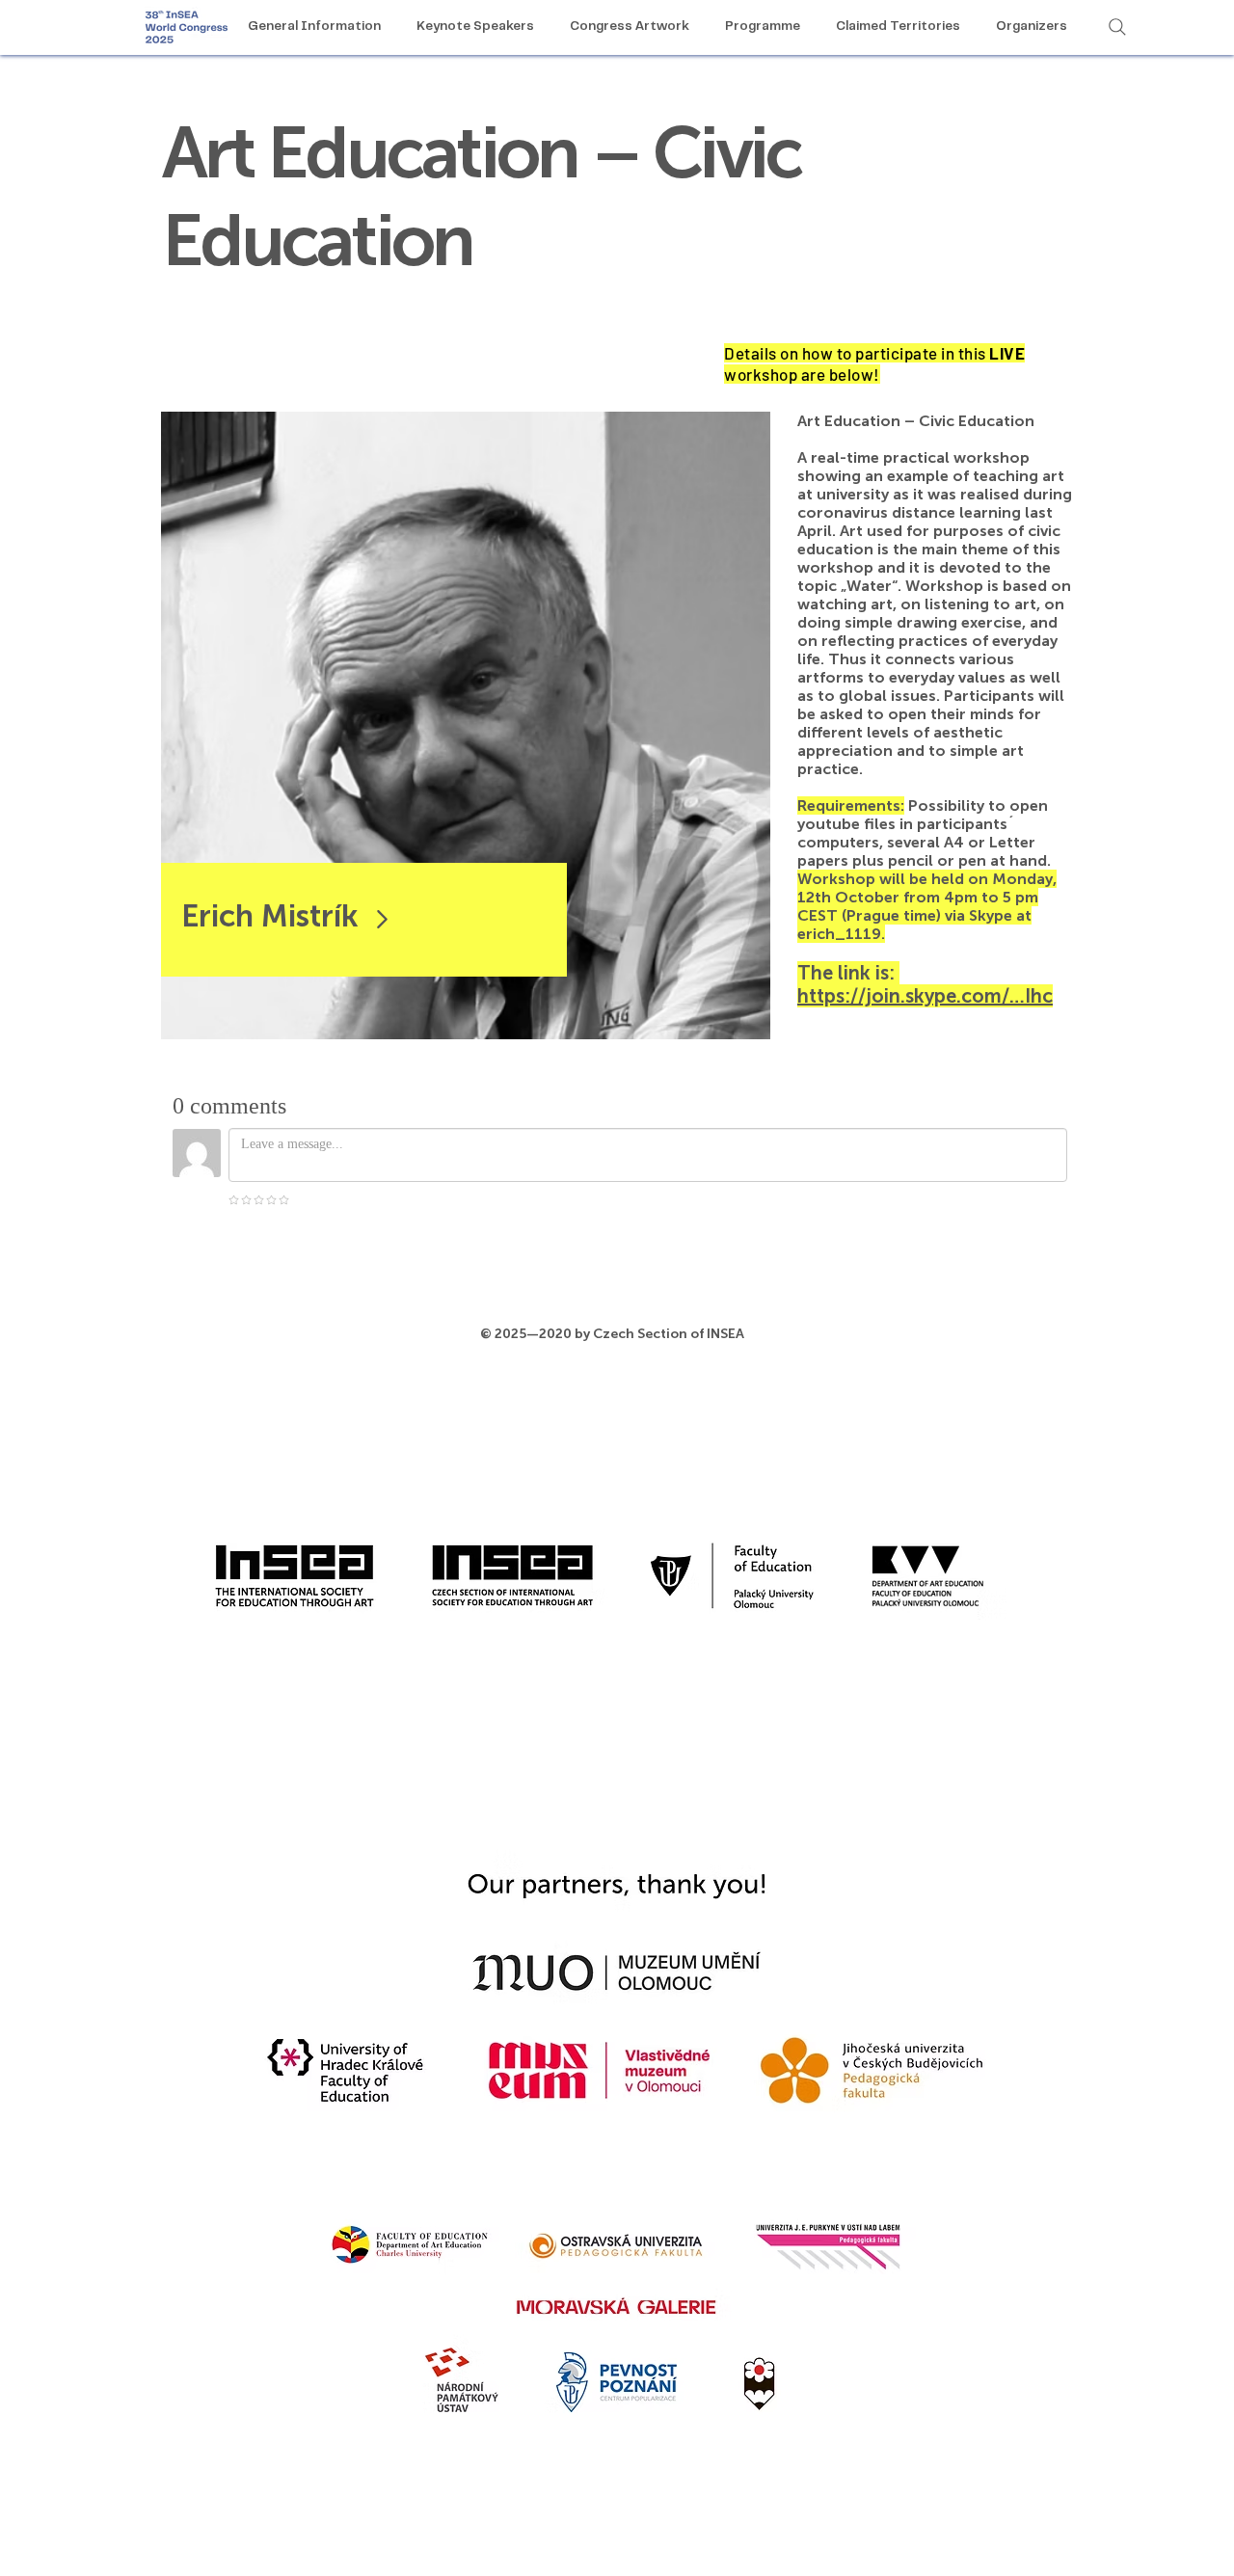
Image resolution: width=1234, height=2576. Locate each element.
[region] (466, 725)
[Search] (1117, 27)
